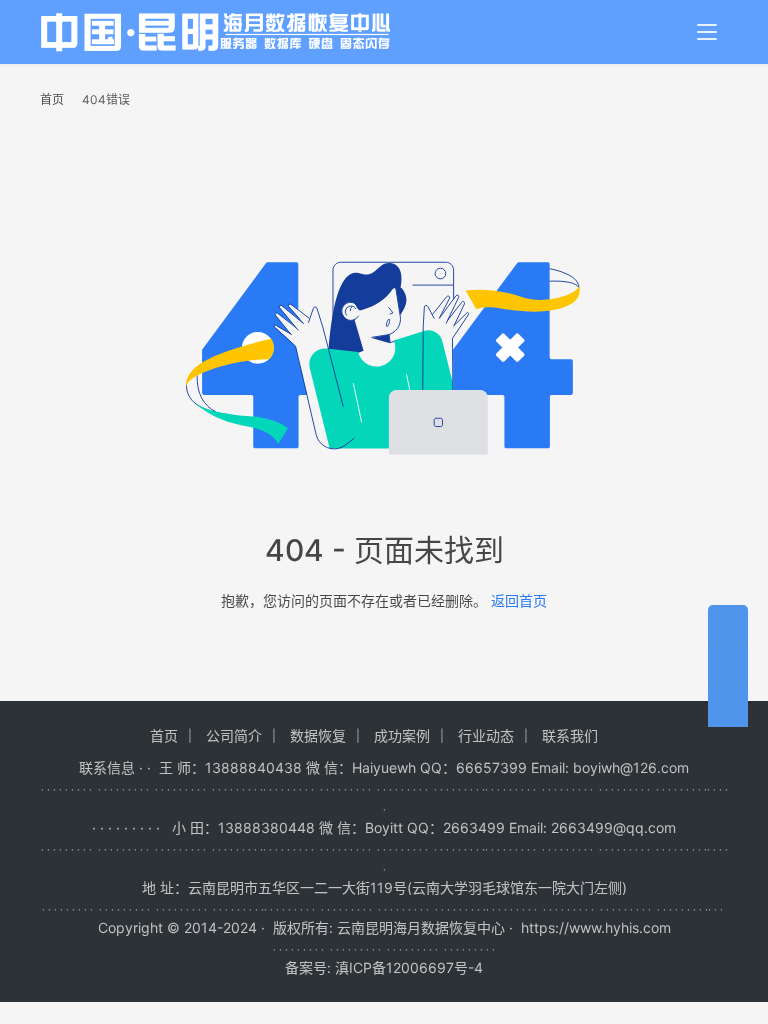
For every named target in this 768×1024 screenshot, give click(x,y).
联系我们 (570, 735)
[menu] (707, 32)
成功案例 (402, 735)
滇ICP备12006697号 (401, 967)
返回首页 (519, 600)
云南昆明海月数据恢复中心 (421, 927)
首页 (52, 99)
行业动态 (486, 735)
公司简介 (234, 735)
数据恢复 (318, 735)
